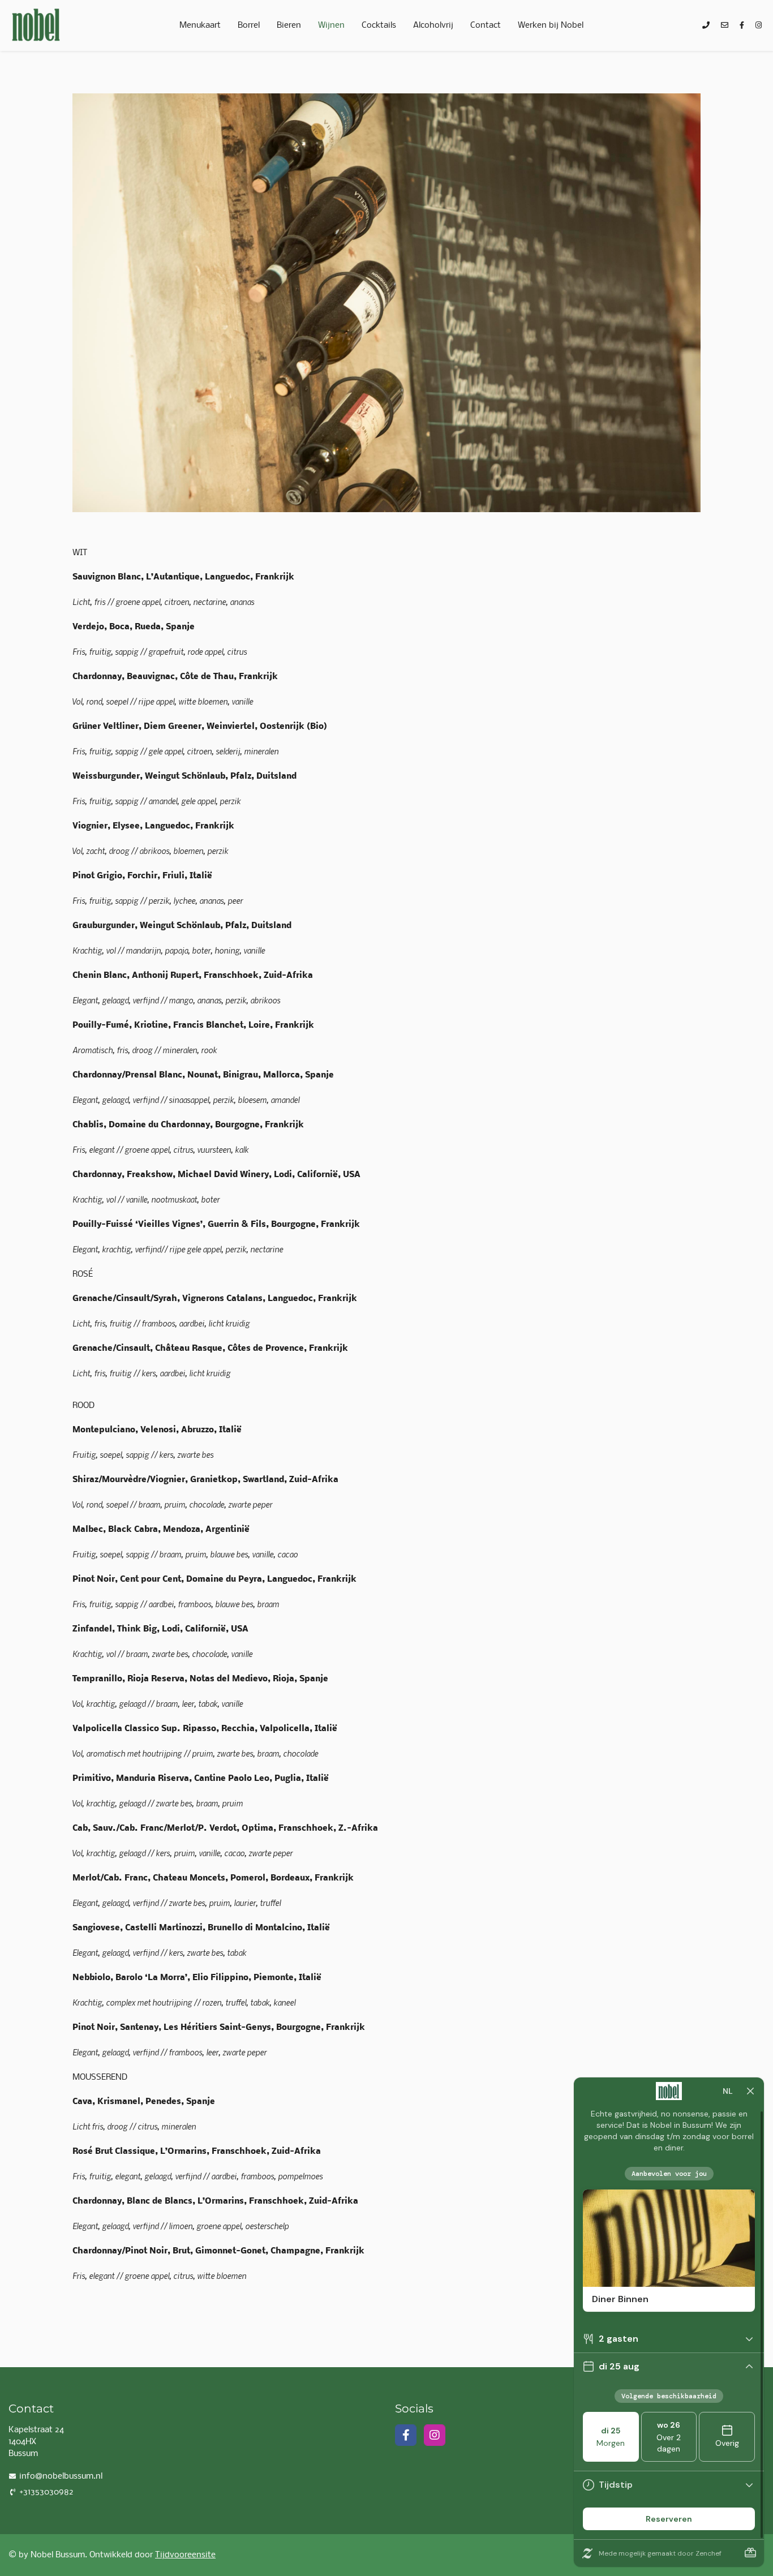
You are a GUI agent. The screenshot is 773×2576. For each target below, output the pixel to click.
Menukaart (200, 25)
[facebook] (742, 26)
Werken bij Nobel (551, 25)
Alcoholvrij (433, 25)
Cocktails (379, 25)
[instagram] (759, 26)
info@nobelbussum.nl (61, 2476)
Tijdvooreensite (185, 2555)
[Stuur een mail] (725, 26)
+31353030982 (46, 2492)
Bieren (289, 25)
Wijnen (331, 25)
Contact (486, 25)
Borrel (249, 25)
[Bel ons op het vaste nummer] (706, 26)
